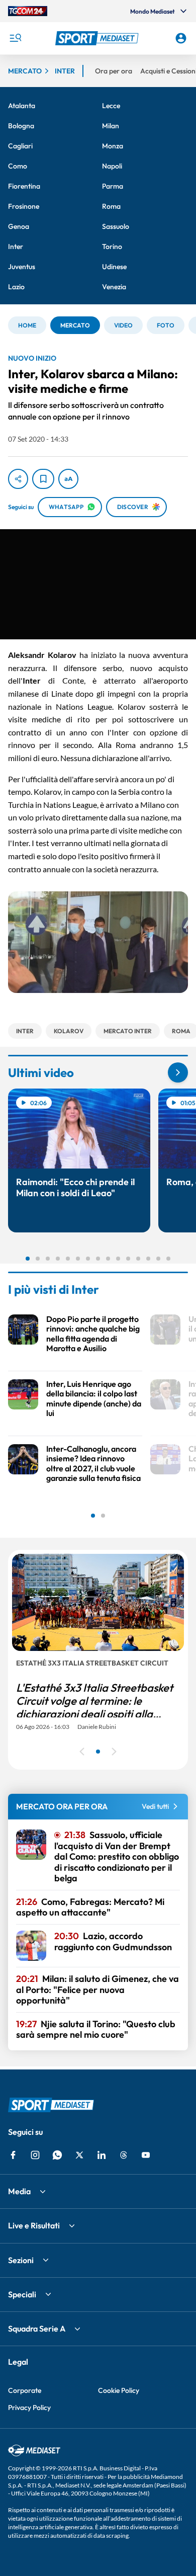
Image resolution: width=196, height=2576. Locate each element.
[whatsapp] (57, 2155)
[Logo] (98, 38)
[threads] (124, 2155)
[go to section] (178, 1072)
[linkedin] (102, 2155)
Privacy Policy (29, 2407)
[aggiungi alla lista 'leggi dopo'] (43, 479)
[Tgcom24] (28, 11)
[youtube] (146, 2155)
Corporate (25, 2390)
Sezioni (21, 2260)
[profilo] (181, 38)
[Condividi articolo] (18, 479)
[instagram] (35, 2155)
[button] (98, 38)
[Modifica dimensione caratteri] (68, 479)
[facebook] (13, 2155)
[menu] (15, 38)
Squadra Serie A (37, 2329)
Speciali (22, 2294)
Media (19, 2191)
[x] (79, 2155)
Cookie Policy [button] (119, 2390)
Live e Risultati (34, 2225)
